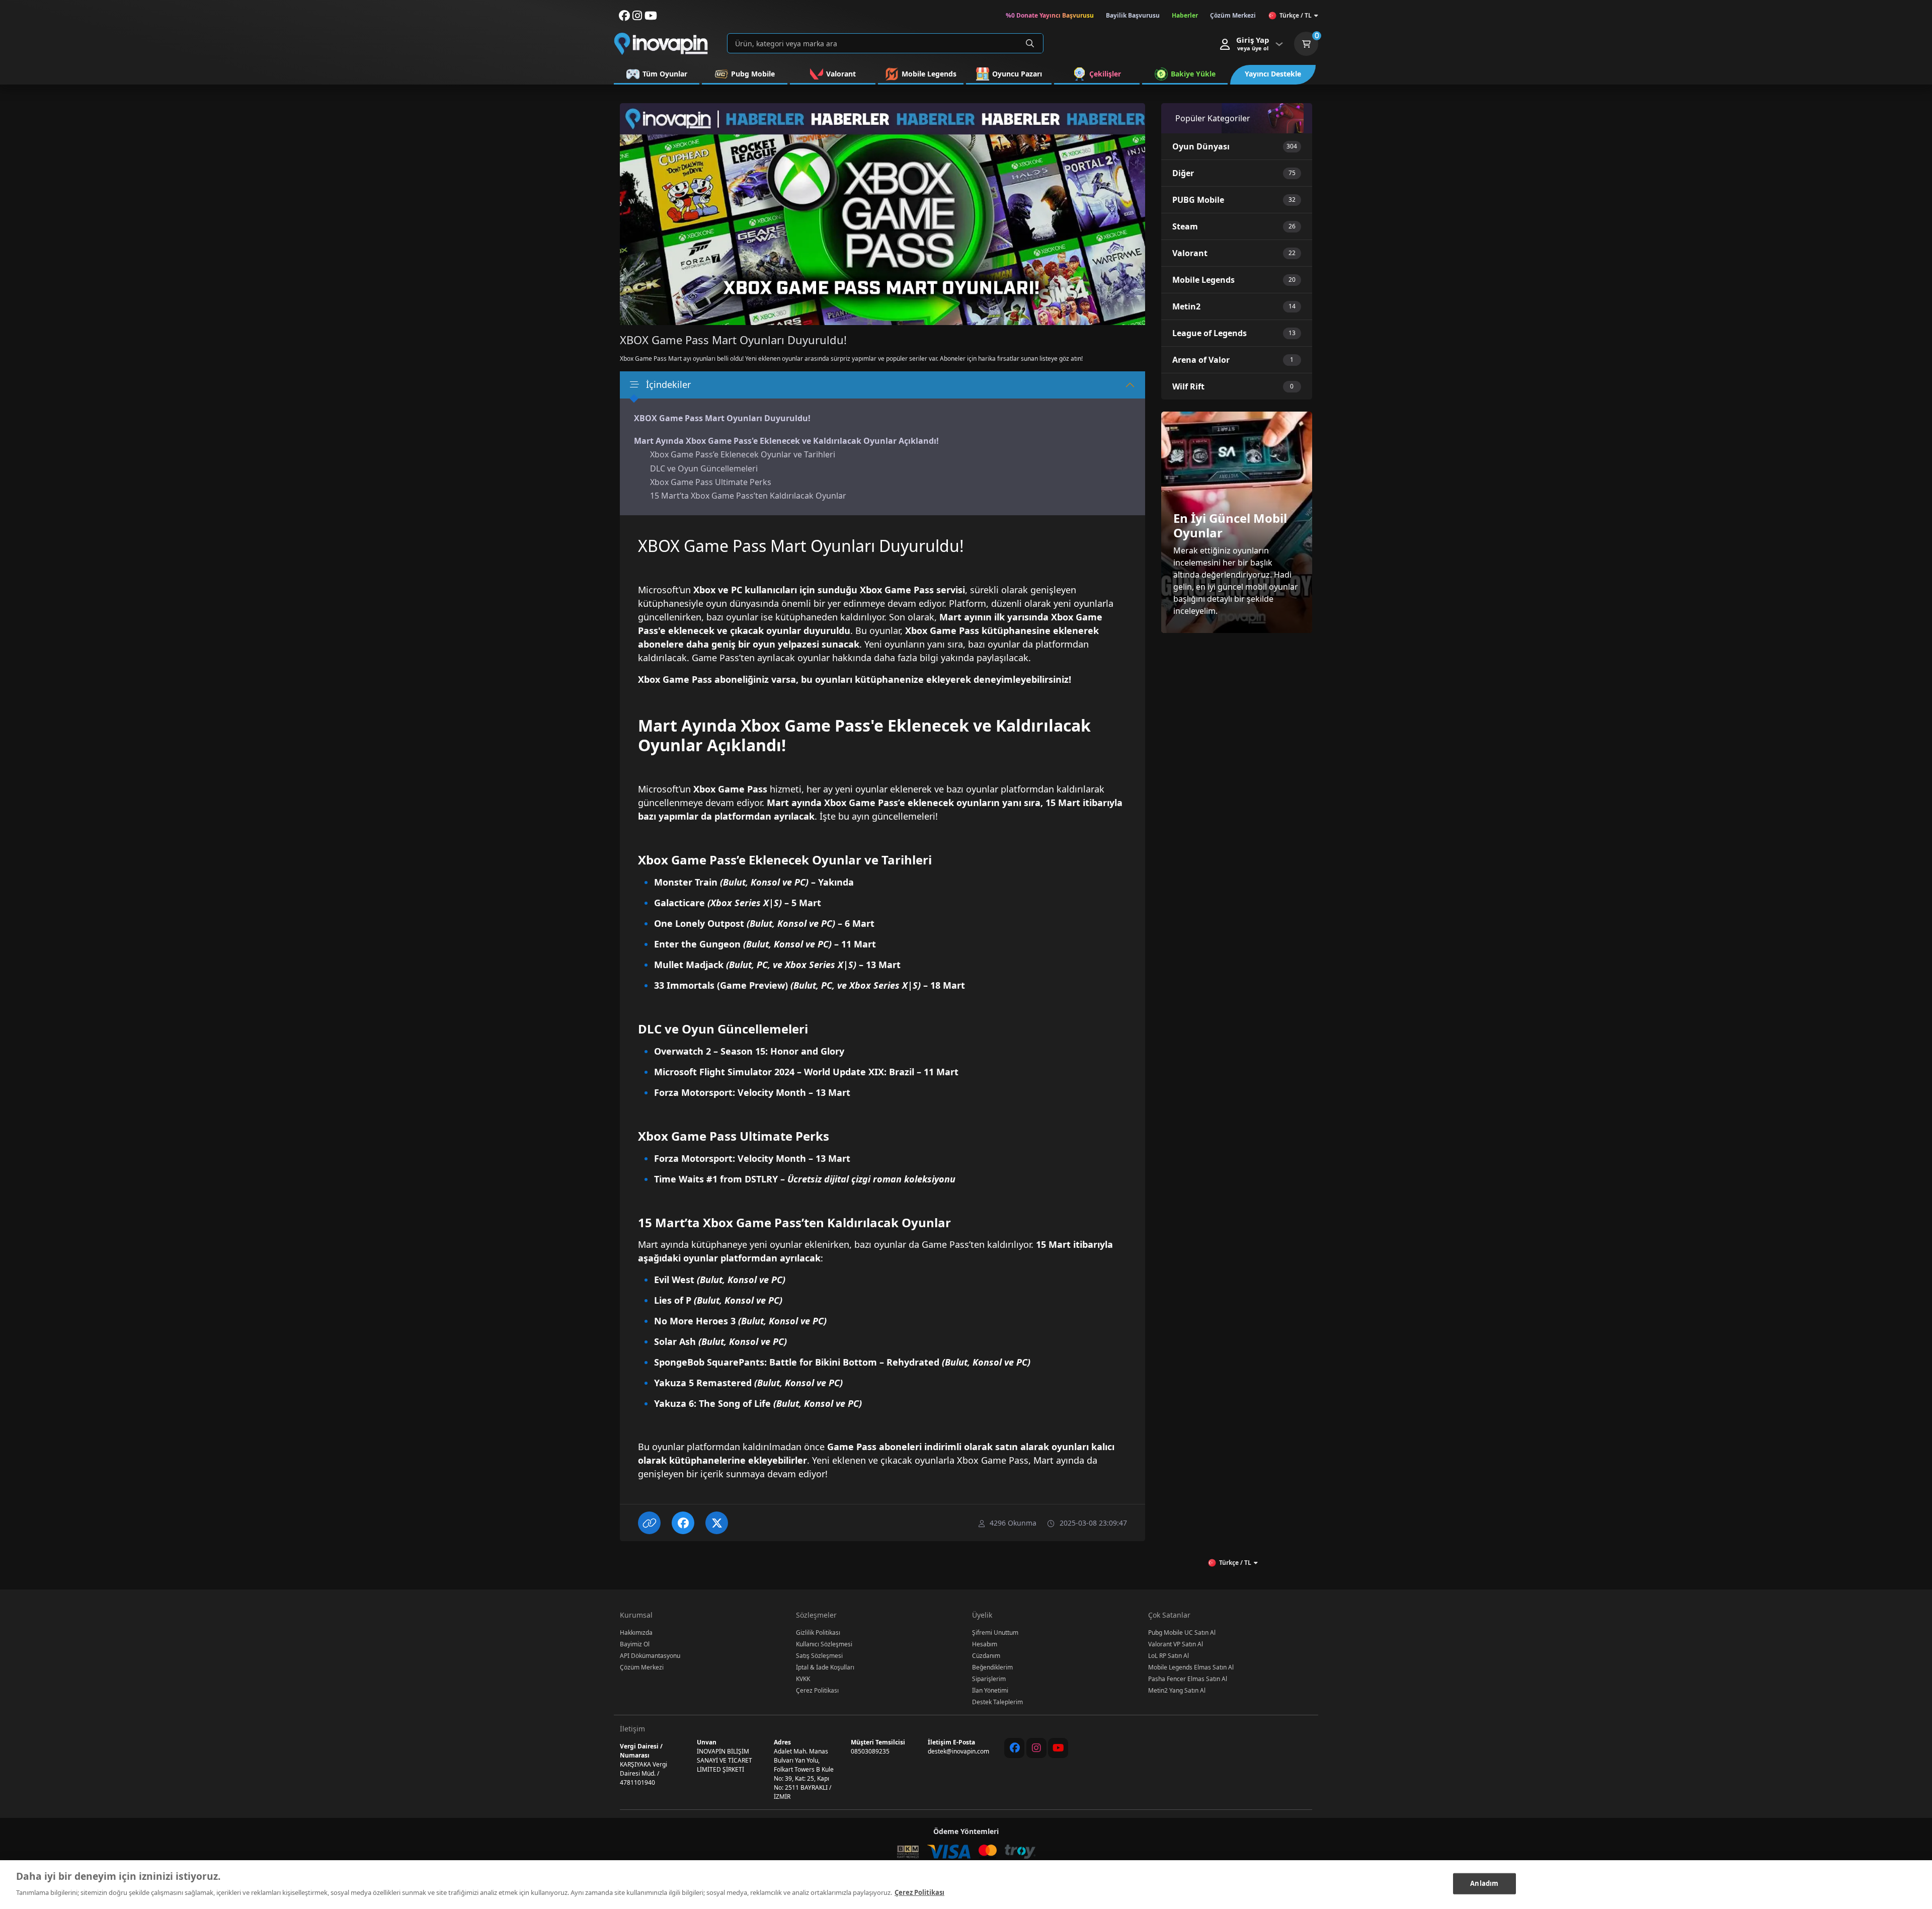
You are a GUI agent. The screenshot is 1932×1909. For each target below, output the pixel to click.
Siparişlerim (989, 1679)
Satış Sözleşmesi (819, 1656)
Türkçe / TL (1296, 15)
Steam (1185, 226)
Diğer (1183, 173)
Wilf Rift (1188, 386)
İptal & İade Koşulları (825, 1667)
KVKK (803, 1679)
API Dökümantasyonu (650, 1656)
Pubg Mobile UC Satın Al (1182, 1633)
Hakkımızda (636, 1633)
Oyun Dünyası (1201, 146)
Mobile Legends (1203, 280)
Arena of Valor (1201, 360)
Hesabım (985, 1644)
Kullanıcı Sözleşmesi (824, 1644)
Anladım (1484, 1883)
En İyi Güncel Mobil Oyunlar (1230, 525)
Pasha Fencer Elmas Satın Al (1188, 1679)
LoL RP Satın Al (1169, 1656)
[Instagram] (1036, 1748)
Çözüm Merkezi (642, 1667)
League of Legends (1210, 333)
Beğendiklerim (992, 1667)
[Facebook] (1014, 1748)
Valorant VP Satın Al (1176, 1644)
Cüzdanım (986, 1656)
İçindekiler (668, 384)
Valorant (1190, 253)
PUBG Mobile (1198, 200)
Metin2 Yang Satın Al (1177, 1690)
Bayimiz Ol (635, 1644)
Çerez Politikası (817, 1690)
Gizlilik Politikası (818, 1633)
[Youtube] (1058, 1748)
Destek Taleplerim (997, 1702)
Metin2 (1186, 306)
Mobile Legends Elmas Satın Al (1191, 1667)
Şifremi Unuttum (995, 1633)
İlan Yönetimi (990, 1690)
